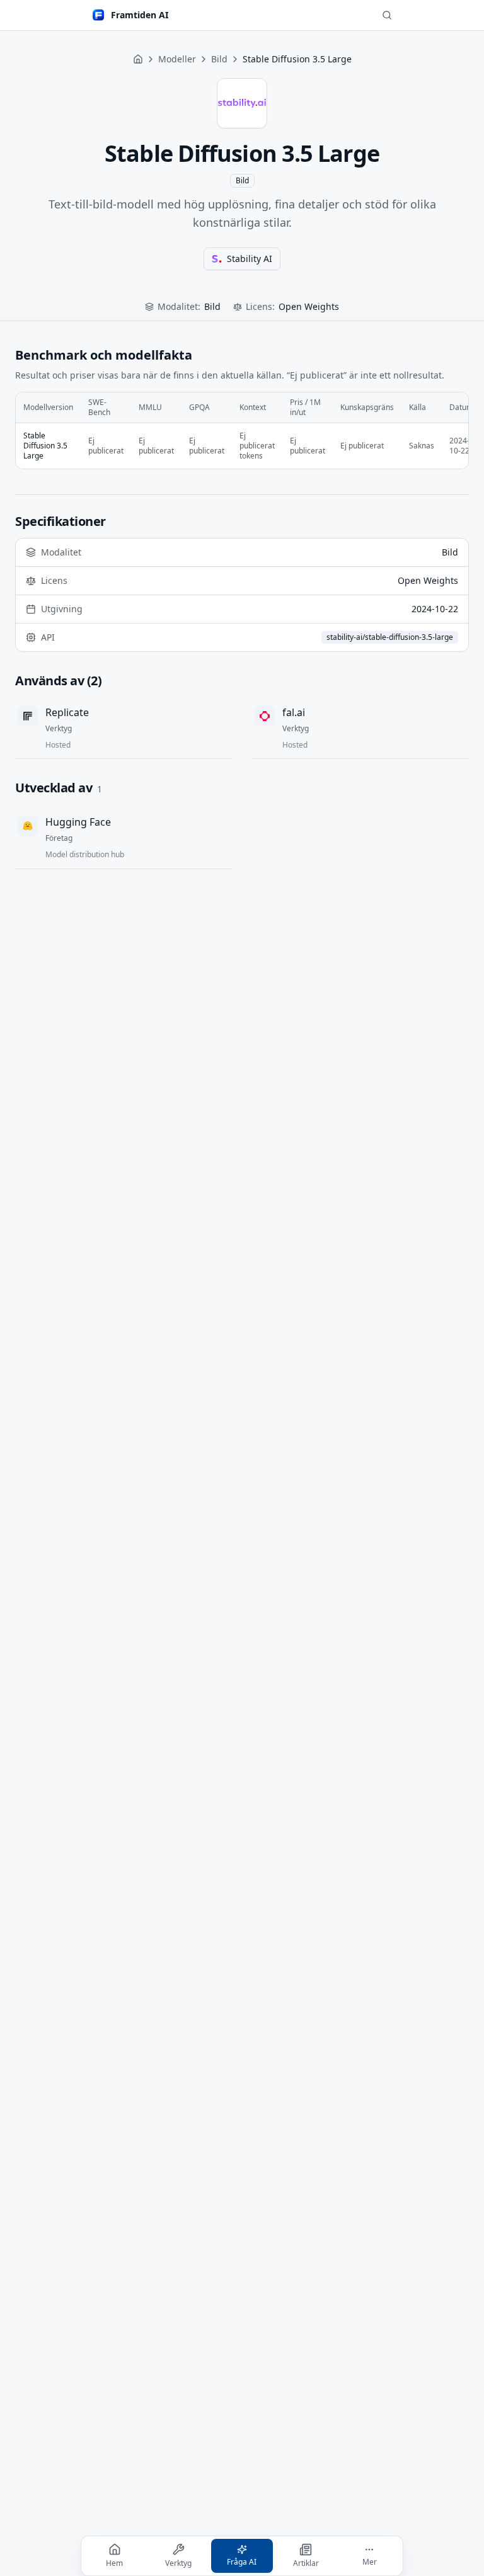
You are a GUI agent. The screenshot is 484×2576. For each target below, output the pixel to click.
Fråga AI (242, 2562)
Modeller (177, 59)
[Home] (138, 59)
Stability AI (250, 259)
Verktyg (178, 2563)
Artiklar (306, 2563)
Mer (370, 2562)
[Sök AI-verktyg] (387, 15)
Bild (219, 59)
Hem (114, 2563)
